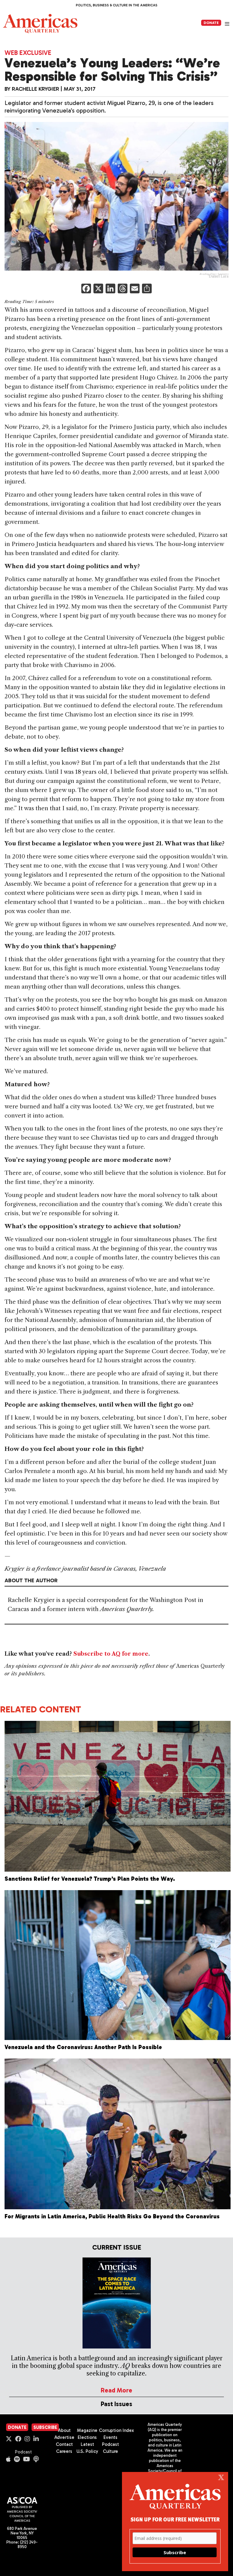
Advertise (64, 2437)
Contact (64, 2444)
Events (110, 2437)
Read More (116, 2390)
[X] (98, 289)
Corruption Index (116, 2430)
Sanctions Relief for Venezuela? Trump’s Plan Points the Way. (90, 1879)
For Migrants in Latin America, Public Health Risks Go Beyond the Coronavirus (112, 2216)
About (64, 2430)
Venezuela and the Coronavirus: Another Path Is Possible (83, 2047)
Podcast (23, 2452)
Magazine (87, 2430)
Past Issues (116, 2404)
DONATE (211, 23)
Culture (110, 2451)
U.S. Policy (87, 2451)
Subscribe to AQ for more (111, 1654)
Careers (64, 2451)
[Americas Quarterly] (40, 24)
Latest (87, 2444)
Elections (87, 2437)
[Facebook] (86, 289)
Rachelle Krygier (35, 89)
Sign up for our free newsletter (175, 2519)
